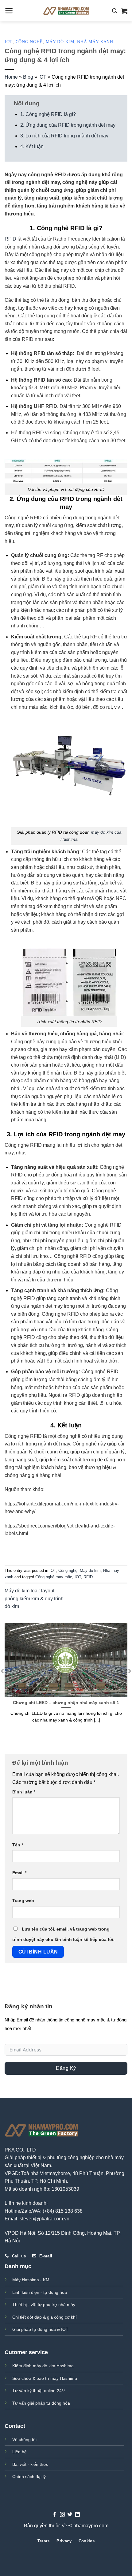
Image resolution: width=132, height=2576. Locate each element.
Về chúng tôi (24, 2440)
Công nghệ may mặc (54, 1577)
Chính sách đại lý (29, 2477)
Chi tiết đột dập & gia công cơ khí (45, 2317)
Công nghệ (29, 42)
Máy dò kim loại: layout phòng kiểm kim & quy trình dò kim (34, 1598)
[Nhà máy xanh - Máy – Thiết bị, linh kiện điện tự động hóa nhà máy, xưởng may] (66, 11)
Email (19, 1873)
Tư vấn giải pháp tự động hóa (41, 2403)
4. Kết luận (32, 146)
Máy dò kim (60, 42)
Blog (28, 77)
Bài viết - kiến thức (30, 2464)
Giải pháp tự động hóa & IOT (40, 2329)
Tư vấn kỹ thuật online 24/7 (39, 2391)
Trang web (23, 1901)
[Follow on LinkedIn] (77, 2515)
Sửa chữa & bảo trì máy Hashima (45, 2378)
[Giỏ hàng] (124, 11)
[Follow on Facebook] (55, 2515)
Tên (18, 1845)
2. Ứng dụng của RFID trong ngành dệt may (68, 125)
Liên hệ (19, 2452)
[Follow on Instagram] (62, 2515)
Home (11, 77)
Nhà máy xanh (95, 42)
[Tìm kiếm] (115, 11)
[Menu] (9, 11)
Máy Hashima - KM (31, 2280)
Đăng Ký (66, 2068)
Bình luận (24, 1792)
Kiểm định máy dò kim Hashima (43, 2366)
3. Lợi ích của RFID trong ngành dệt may (64, 136)
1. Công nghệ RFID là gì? (48, 114)
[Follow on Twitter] (70, 2515)
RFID (10, 239)
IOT (9, 42)
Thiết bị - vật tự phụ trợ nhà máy (44, 2305)
